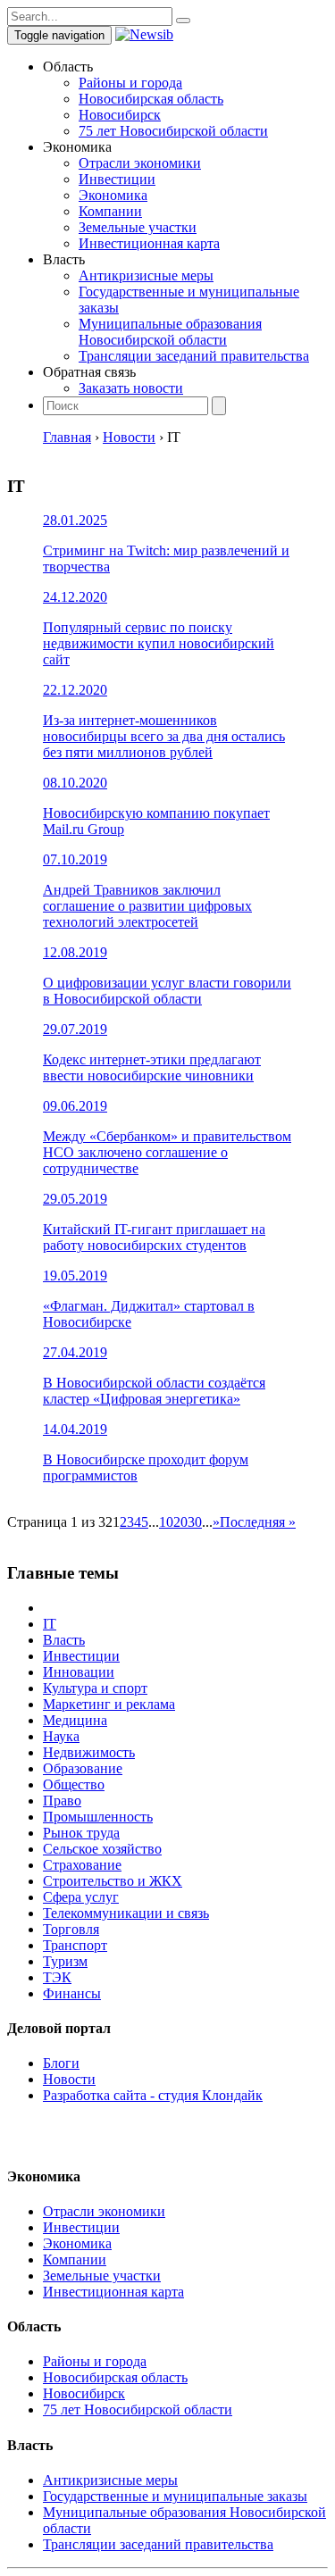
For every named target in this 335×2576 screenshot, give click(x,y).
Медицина (75, 1720)
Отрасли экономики (140, 163)
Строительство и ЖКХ (113, 1881)
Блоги (61, 2063)
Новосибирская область (151, 99)
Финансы (72, 1993)
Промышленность (98, 1817)
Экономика (113, 195)
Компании (110, 211)
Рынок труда (81, 1833)
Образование (83, 1768)
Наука (61, 1736)
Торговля (71, 1929)
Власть (64, 1640)
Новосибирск (120, 115)
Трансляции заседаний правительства (194, 356)
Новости (69, 2079)
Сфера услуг (81, 1897)
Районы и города (130, 83)
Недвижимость (89, 1752)
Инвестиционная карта (149, 243)
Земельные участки (138, 227)
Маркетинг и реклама (109, 1704)
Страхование (82, 1865)
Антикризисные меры (146, 275)
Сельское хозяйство (102, 1849)
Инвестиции (117, 179)
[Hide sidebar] (183, 21)
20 (180, 1522)
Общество (74, 1784)
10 (166, 1522)
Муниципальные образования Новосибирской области (170, 332)
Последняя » (258, 1522)
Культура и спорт (95, 1688)
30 (195, 1522)
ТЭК (57, 1977)
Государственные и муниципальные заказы (175, 2496)
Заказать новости (131, 388)
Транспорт (75, 1945)
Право (62, 1801)
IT (50, 1624)
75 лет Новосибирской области (173, 131)
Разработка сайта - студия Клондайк (153, 2095)
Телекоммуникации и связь (126, 1913)
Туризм (65, 1961)
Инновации (79, 1672)
